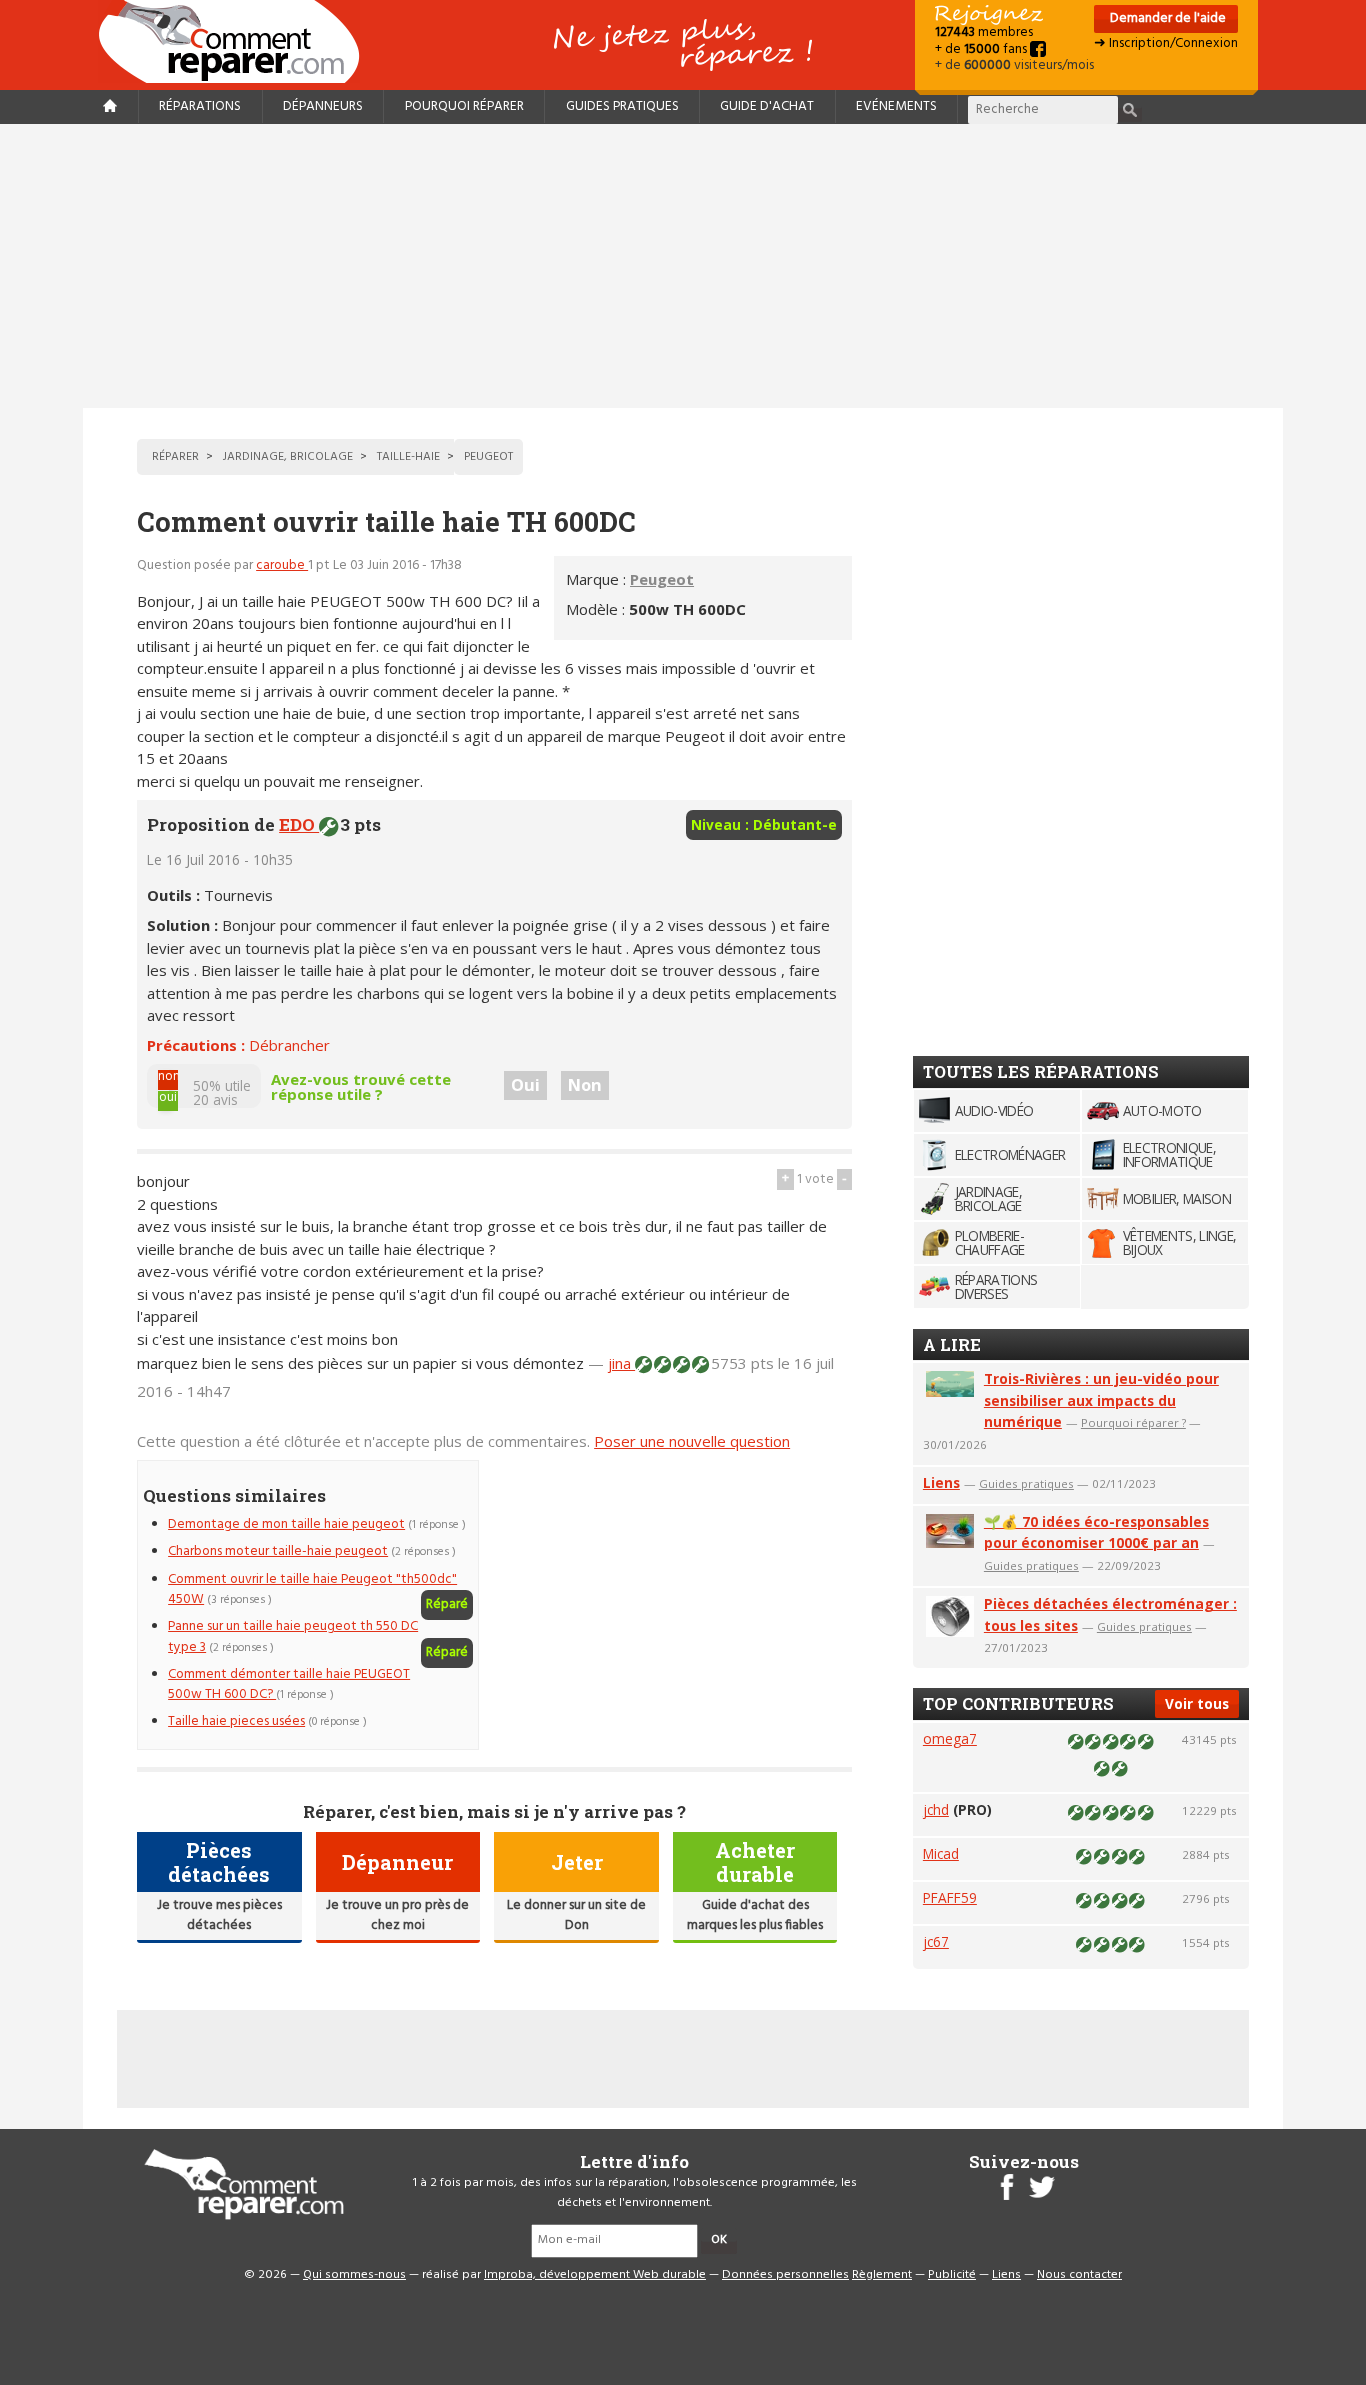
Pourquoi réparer (464, 106)
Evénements (896, 106)
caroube (282, 565)
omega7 (950, 1738)
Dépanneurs (323, 106)
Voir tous (1197, 1703)
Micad (941, 1853)
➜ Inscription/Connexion (1166, 43)
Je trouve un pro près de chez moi (397, 1915)
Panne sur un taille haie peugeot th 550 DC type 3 (293, 1636)
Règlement (882, 2275)
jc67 (936, 1941)
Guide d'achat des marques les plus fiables (755, 1915)
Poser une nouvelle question (692, 1441)
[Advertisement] (683, 266)
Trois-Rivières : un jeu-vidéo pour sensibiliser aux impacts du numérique (1101, 1400)
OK (719, 2240)
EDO (299, 824)
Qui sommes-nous (354, 2275)
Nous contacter (1079, 2275)
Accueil (237, 41)
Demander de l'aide (1166, 18)
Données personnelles (785, 2275)
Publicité (952, 2275)
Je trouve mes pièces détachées (219, 1915)
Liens (941, 1482)
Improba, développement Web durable (595, 2275)
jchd (936, 1809)
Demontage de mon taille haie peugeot (286, 1524)
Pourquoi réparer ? (1133, 1422)
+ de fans (982, 49)
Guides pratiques (622, 106)
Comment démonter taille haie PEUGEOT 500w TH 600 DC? (289, 1684)
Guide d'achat (767, 106)
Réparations (200, 106)
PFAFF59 (950, 1897)
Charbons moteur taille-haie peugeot (278, 1551)
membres (984, 32)
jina (621, 1363)
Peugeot (662, 579)
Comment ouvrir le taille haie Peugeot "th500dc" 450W (312, 1589)
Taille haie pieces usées (236, 1721)
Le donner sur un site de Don (576, 1915)
